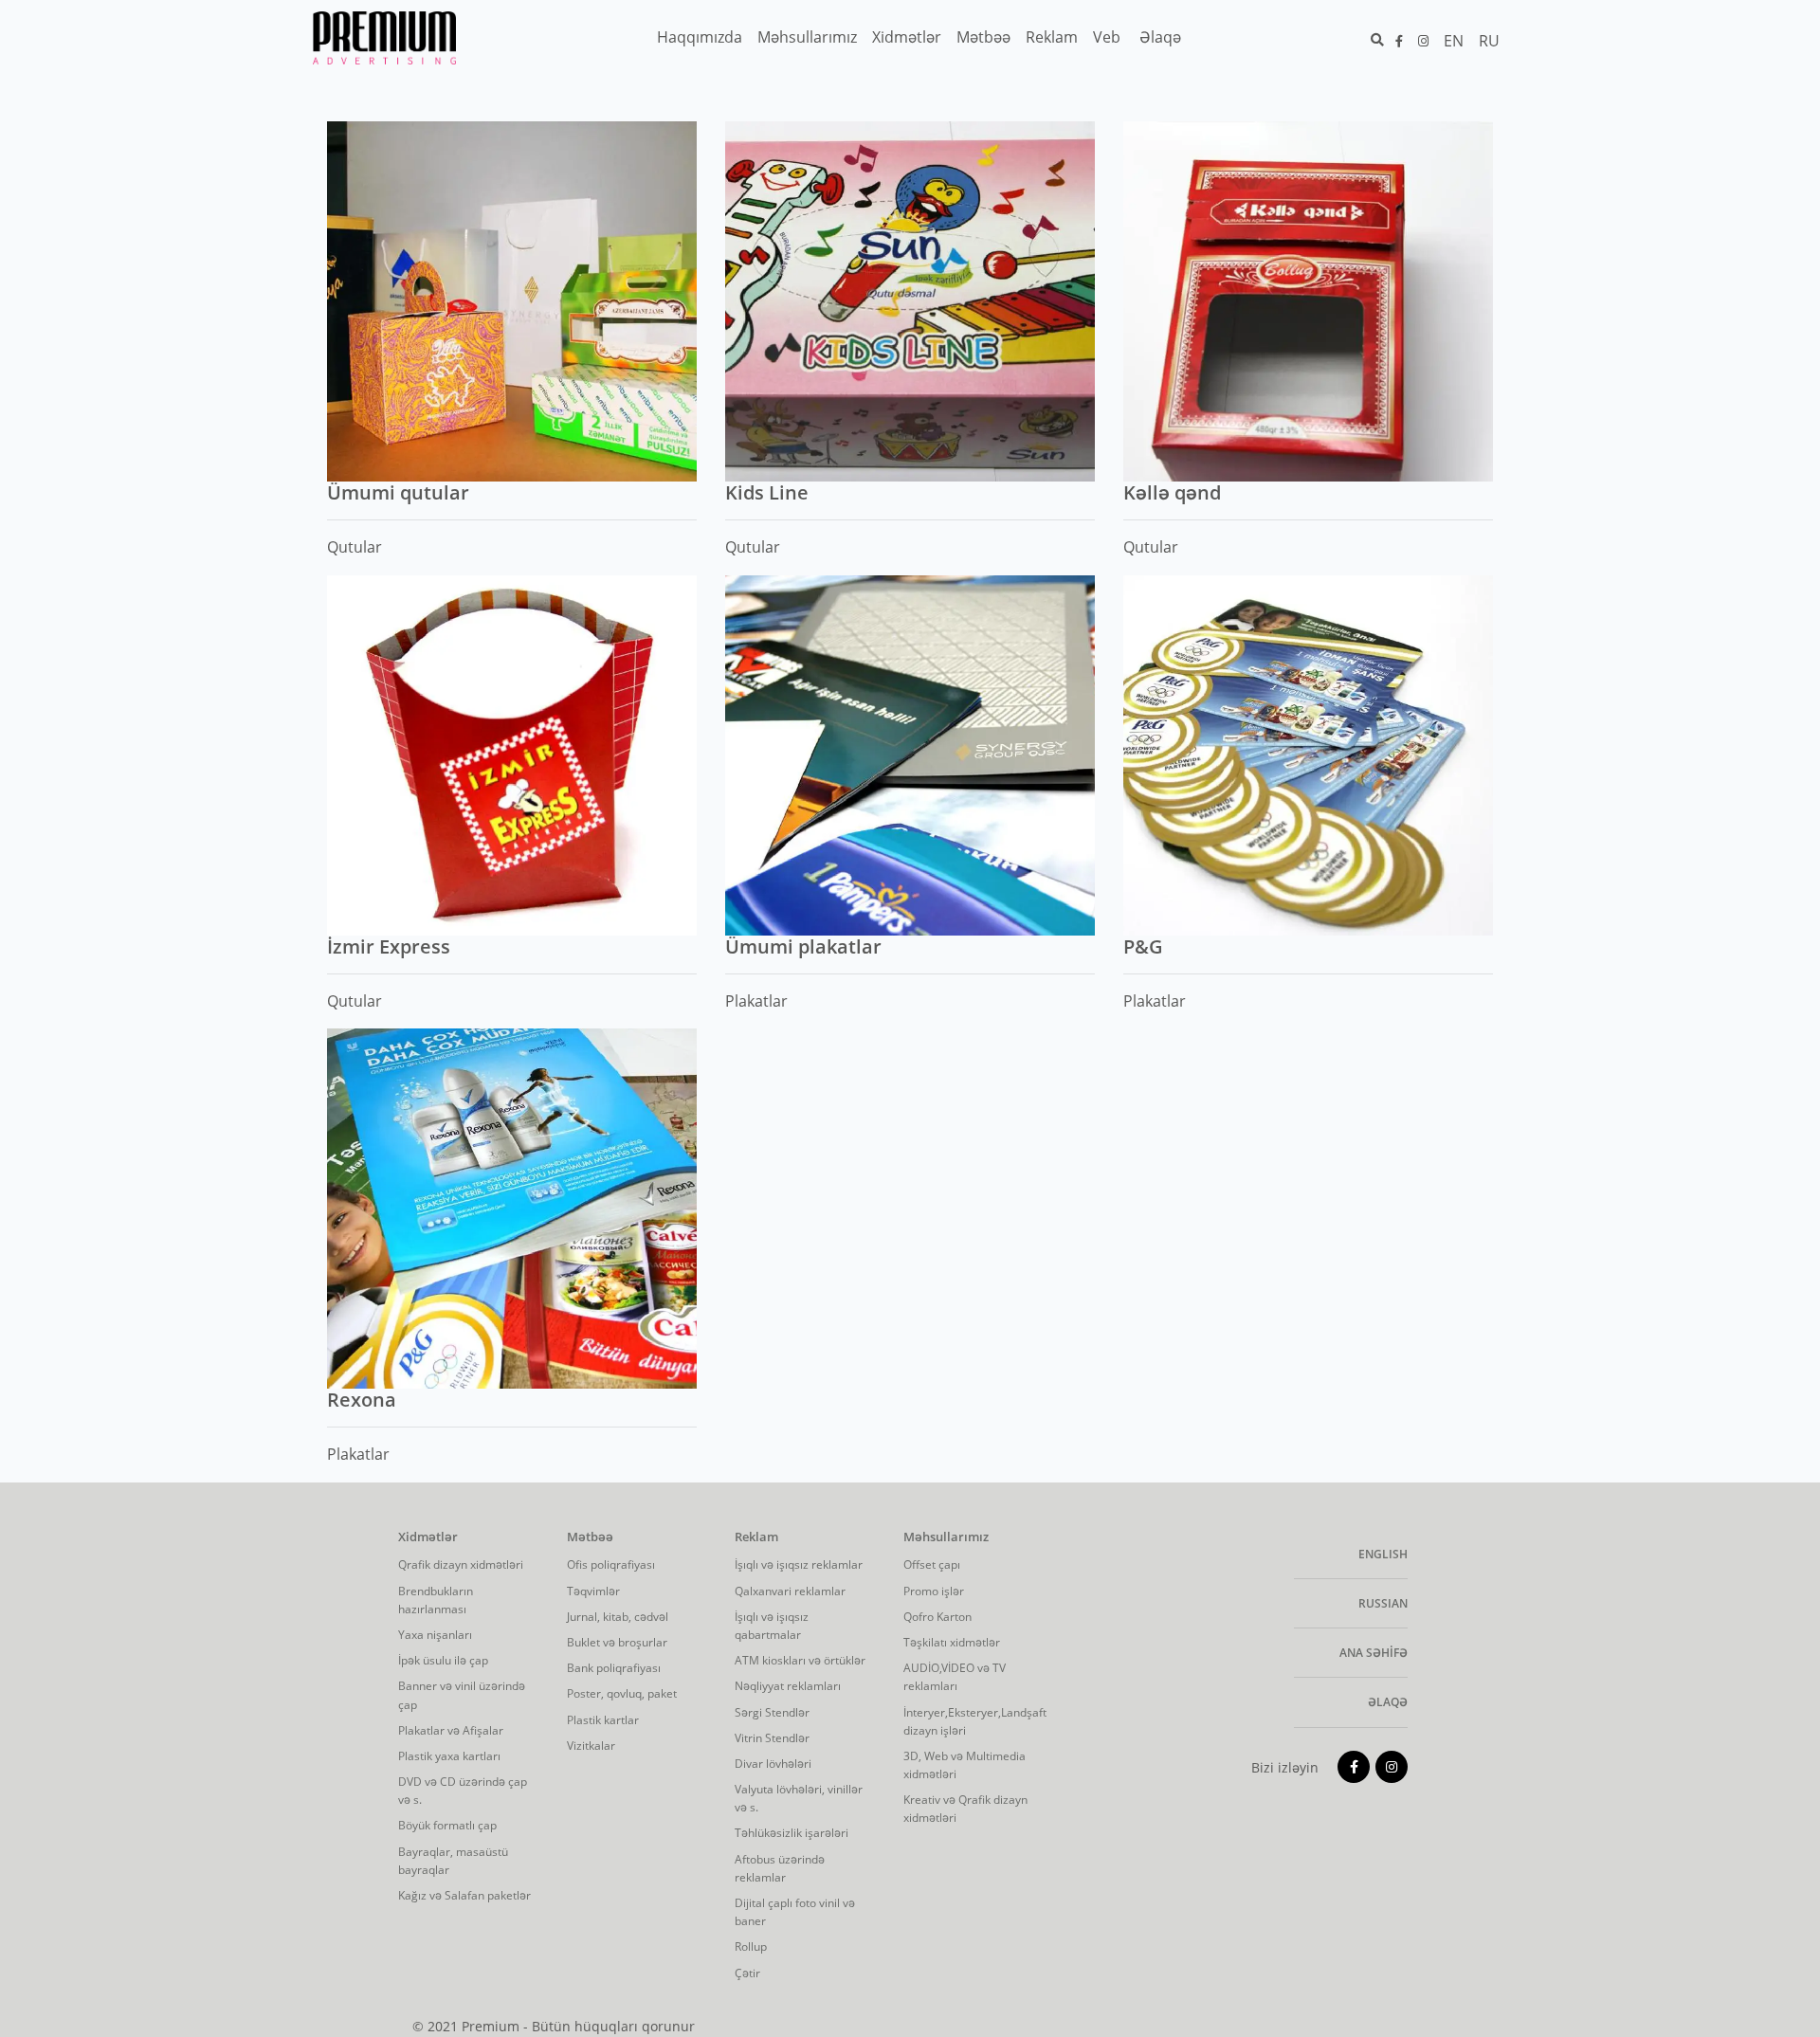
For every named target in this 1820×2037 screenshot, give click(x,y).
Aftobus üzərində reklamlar (780, 1868)
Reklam (756, 1537)
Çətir (747, 1973)
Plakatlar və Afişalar (451, 1730)
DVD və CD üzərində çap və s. (463, 1791)
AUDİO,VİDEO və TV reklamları (955, 1677)
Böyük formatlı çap (447, 1825)
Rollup (751, 1946)
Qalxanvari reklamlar (790, 1591)
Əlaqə (1388, 1702)
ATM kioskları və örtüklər (800, 1660)
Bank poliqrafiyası (614, 1668)
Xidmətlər (428, 1537)
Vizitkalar (591, 1746)
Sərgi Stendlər (772, 1712)
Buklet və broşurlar (617, 1642)
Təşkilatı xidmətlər (952, 1642)
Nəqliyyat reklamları (788, 1686)
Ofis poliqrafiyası (611, 1564)
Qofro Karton (937, 1617)
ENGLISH (1383, 1554)
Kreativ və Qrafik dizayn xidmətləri (965, 1809)
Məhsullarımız (946, 1537)
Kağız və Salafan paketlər (464, 1895)
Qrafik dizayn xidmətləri (461, 1564)
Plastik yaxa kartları (449, 1756)
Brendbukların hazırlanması (436, 1600)
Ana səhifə (1374, 1653)
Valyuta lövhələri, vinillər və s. (799, 1798)
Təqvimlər (593, 1591)
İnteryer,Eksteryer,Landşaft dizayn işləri (974, 1721)
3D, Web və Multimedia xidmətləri (965, 1765)
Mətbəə (590, 1537)
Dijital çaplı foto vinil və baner (795, 1912)
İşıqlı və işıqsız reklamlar (799, 1564)
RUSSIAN (1383, 1603)
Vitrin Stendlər (772, 1738)
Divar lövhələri (773, 1764)
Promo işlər (934, 1591)
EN (1454, 41)
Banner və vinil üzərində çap (462, 1695)
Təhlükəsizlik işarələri (792, 1833)
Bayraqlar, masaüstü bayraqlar (453, 1861)
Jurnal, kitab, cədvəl (618, 1617)
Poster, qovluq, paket (622, 1693)
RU (1489, 41)
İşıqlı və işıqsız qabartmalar (772, 1626)
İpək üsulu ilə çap (443, 1660)
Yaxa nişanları (435, 1635)
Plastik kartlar (603, 1720)
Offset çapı (932, 1564)
